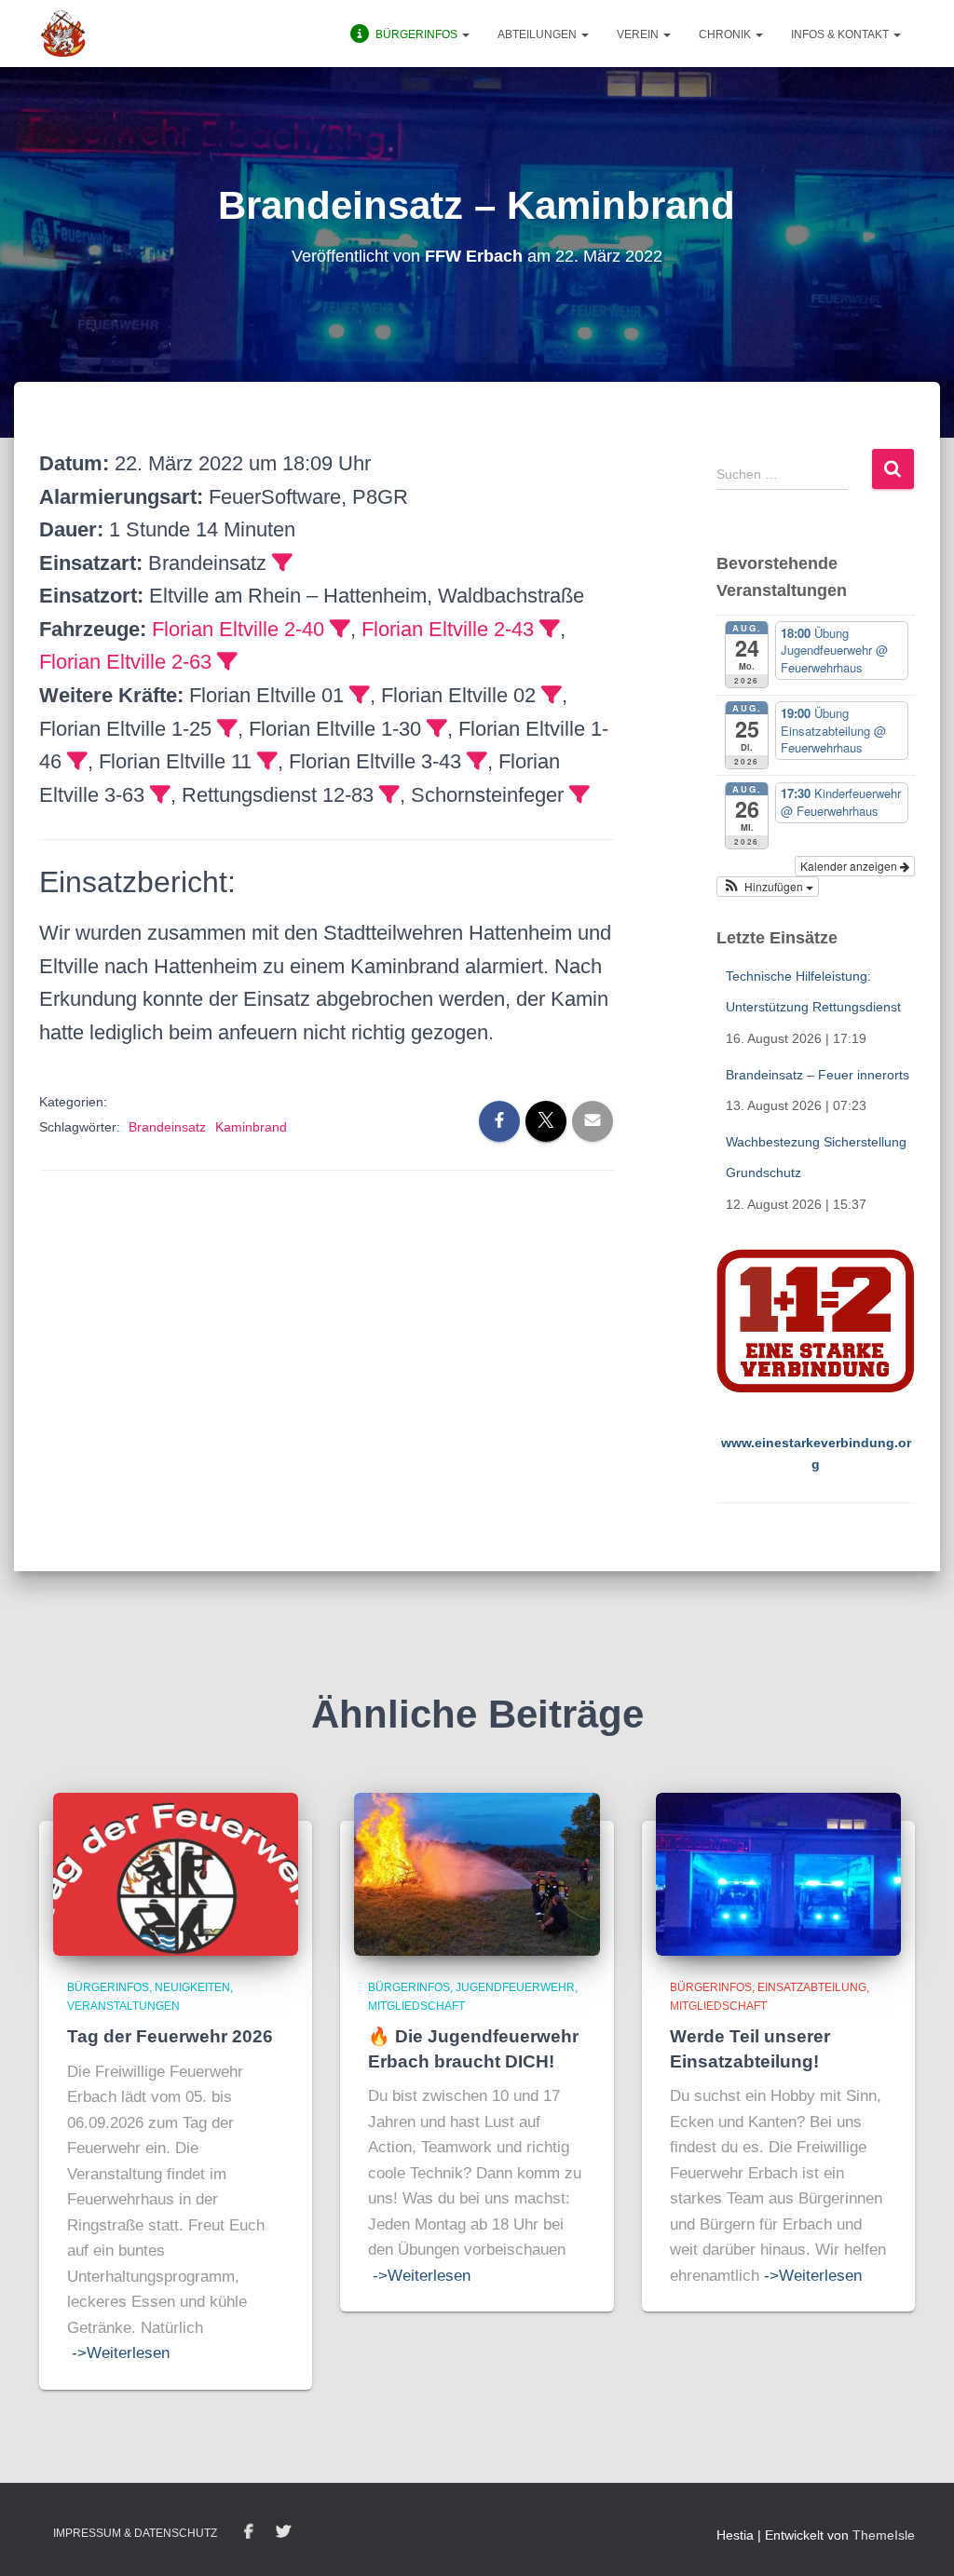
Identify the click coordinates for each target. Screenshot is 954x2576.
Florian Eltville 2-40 (238, 629)
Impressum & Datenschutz (135, 2533)
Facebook (249, 2532)
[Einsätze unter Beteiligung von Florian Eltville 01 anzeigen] (360, 695)
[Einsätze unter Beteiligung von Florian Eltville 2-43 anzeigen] (550, 629)
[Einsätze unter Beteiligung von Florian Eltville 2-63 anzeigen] (227, 661)
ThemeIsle (884, 2535)
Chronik (726, 34)
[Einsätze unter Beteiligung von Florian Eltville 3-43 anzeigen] (477, 761)
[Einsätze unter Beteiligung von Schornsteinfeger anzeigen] (579, 794)
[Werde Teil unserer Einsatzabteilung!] (778, 1873)
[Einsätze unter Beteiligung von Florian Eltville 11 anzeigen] (267, 761)
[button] (465, 34)
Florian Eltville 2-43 (448, 629)
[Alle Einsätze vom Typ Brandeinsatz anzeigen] (282, 563)
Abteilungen (538, 34)
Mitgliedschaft (416, 2006)
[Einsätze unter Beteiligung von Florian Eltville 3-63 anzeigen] (160, 794)
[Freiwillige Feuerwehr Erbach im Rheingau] (63, 34)
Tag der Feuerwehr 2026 (170, 2036)
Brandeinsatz (167, 1127)
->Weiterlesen (121, 2353)
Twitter (283, 2532)
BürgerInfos (108, 1987)
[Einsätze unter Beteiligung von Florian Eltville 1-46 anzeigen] (77, 761)
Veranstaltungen (123, 2006)
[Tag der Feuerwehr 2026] (176, 1873)
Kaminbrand (251, 1127)
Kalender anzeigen (850, 866)
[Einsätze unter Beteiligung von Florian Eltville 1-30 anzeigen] (437, 728)
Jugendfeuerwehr (515, 1987)
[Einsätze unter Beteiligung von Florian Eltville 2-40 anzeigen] (340, 629)
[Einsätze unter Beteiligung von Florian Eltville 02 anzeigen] (552, 695)
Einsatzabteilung (812, 1987)
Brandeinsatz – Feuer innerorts (818, 1075)
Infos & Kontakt (841, 34)
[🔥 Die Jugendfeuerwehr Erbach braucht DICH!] (477, 1873)
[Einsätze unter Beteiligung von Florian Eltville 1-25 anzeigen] (227, 728)
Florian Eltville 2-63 (125, 662)
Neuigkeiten (192, 1987)
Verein (639, 34)
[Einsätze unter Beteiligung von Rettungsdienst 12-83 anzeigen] (389, 794)
